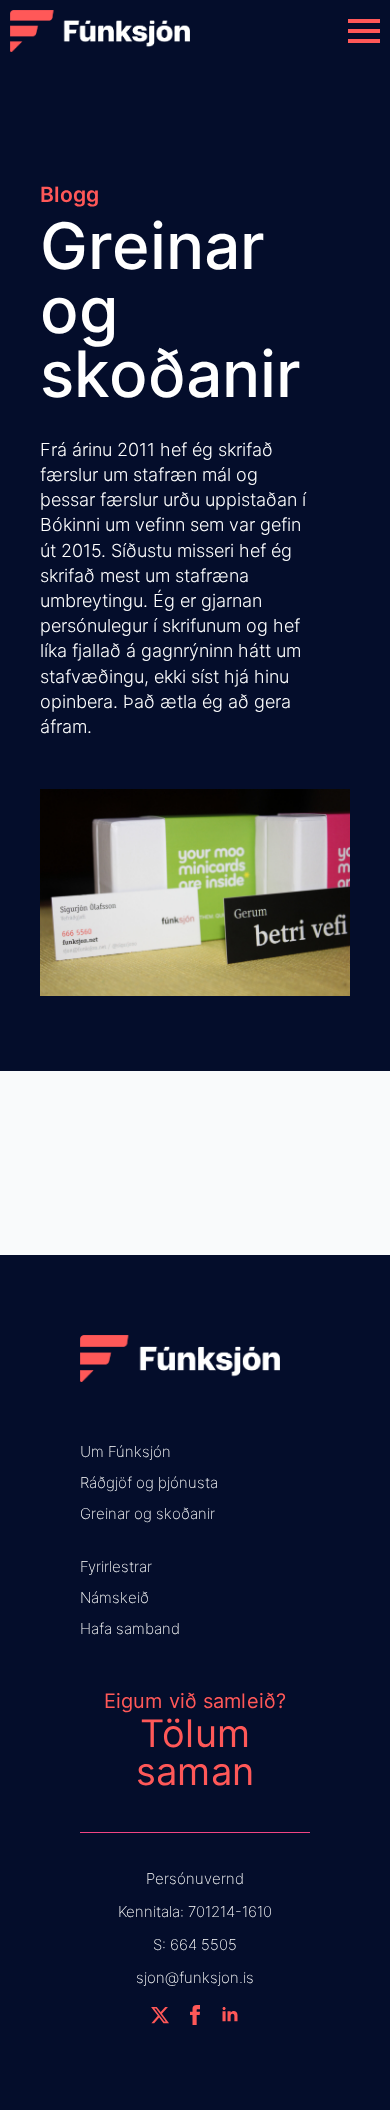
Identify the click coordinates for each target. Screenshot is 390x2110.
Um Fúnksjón (125, 1451)
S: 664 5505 (195, 1944)
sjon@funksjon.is (195, 1977)
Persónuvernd (195, 1878)
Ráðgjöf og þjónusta (149, 1482)
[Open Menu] (364, 31)
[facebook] (195, 2015)
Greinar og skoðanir (147, 1513)
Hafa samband (130, 1628)
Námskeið (114, 1597)
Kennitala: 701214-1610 (195, 1911)
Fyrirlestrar (116, 1566)
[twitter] (160, 2015)
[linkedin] (230, 2015)
